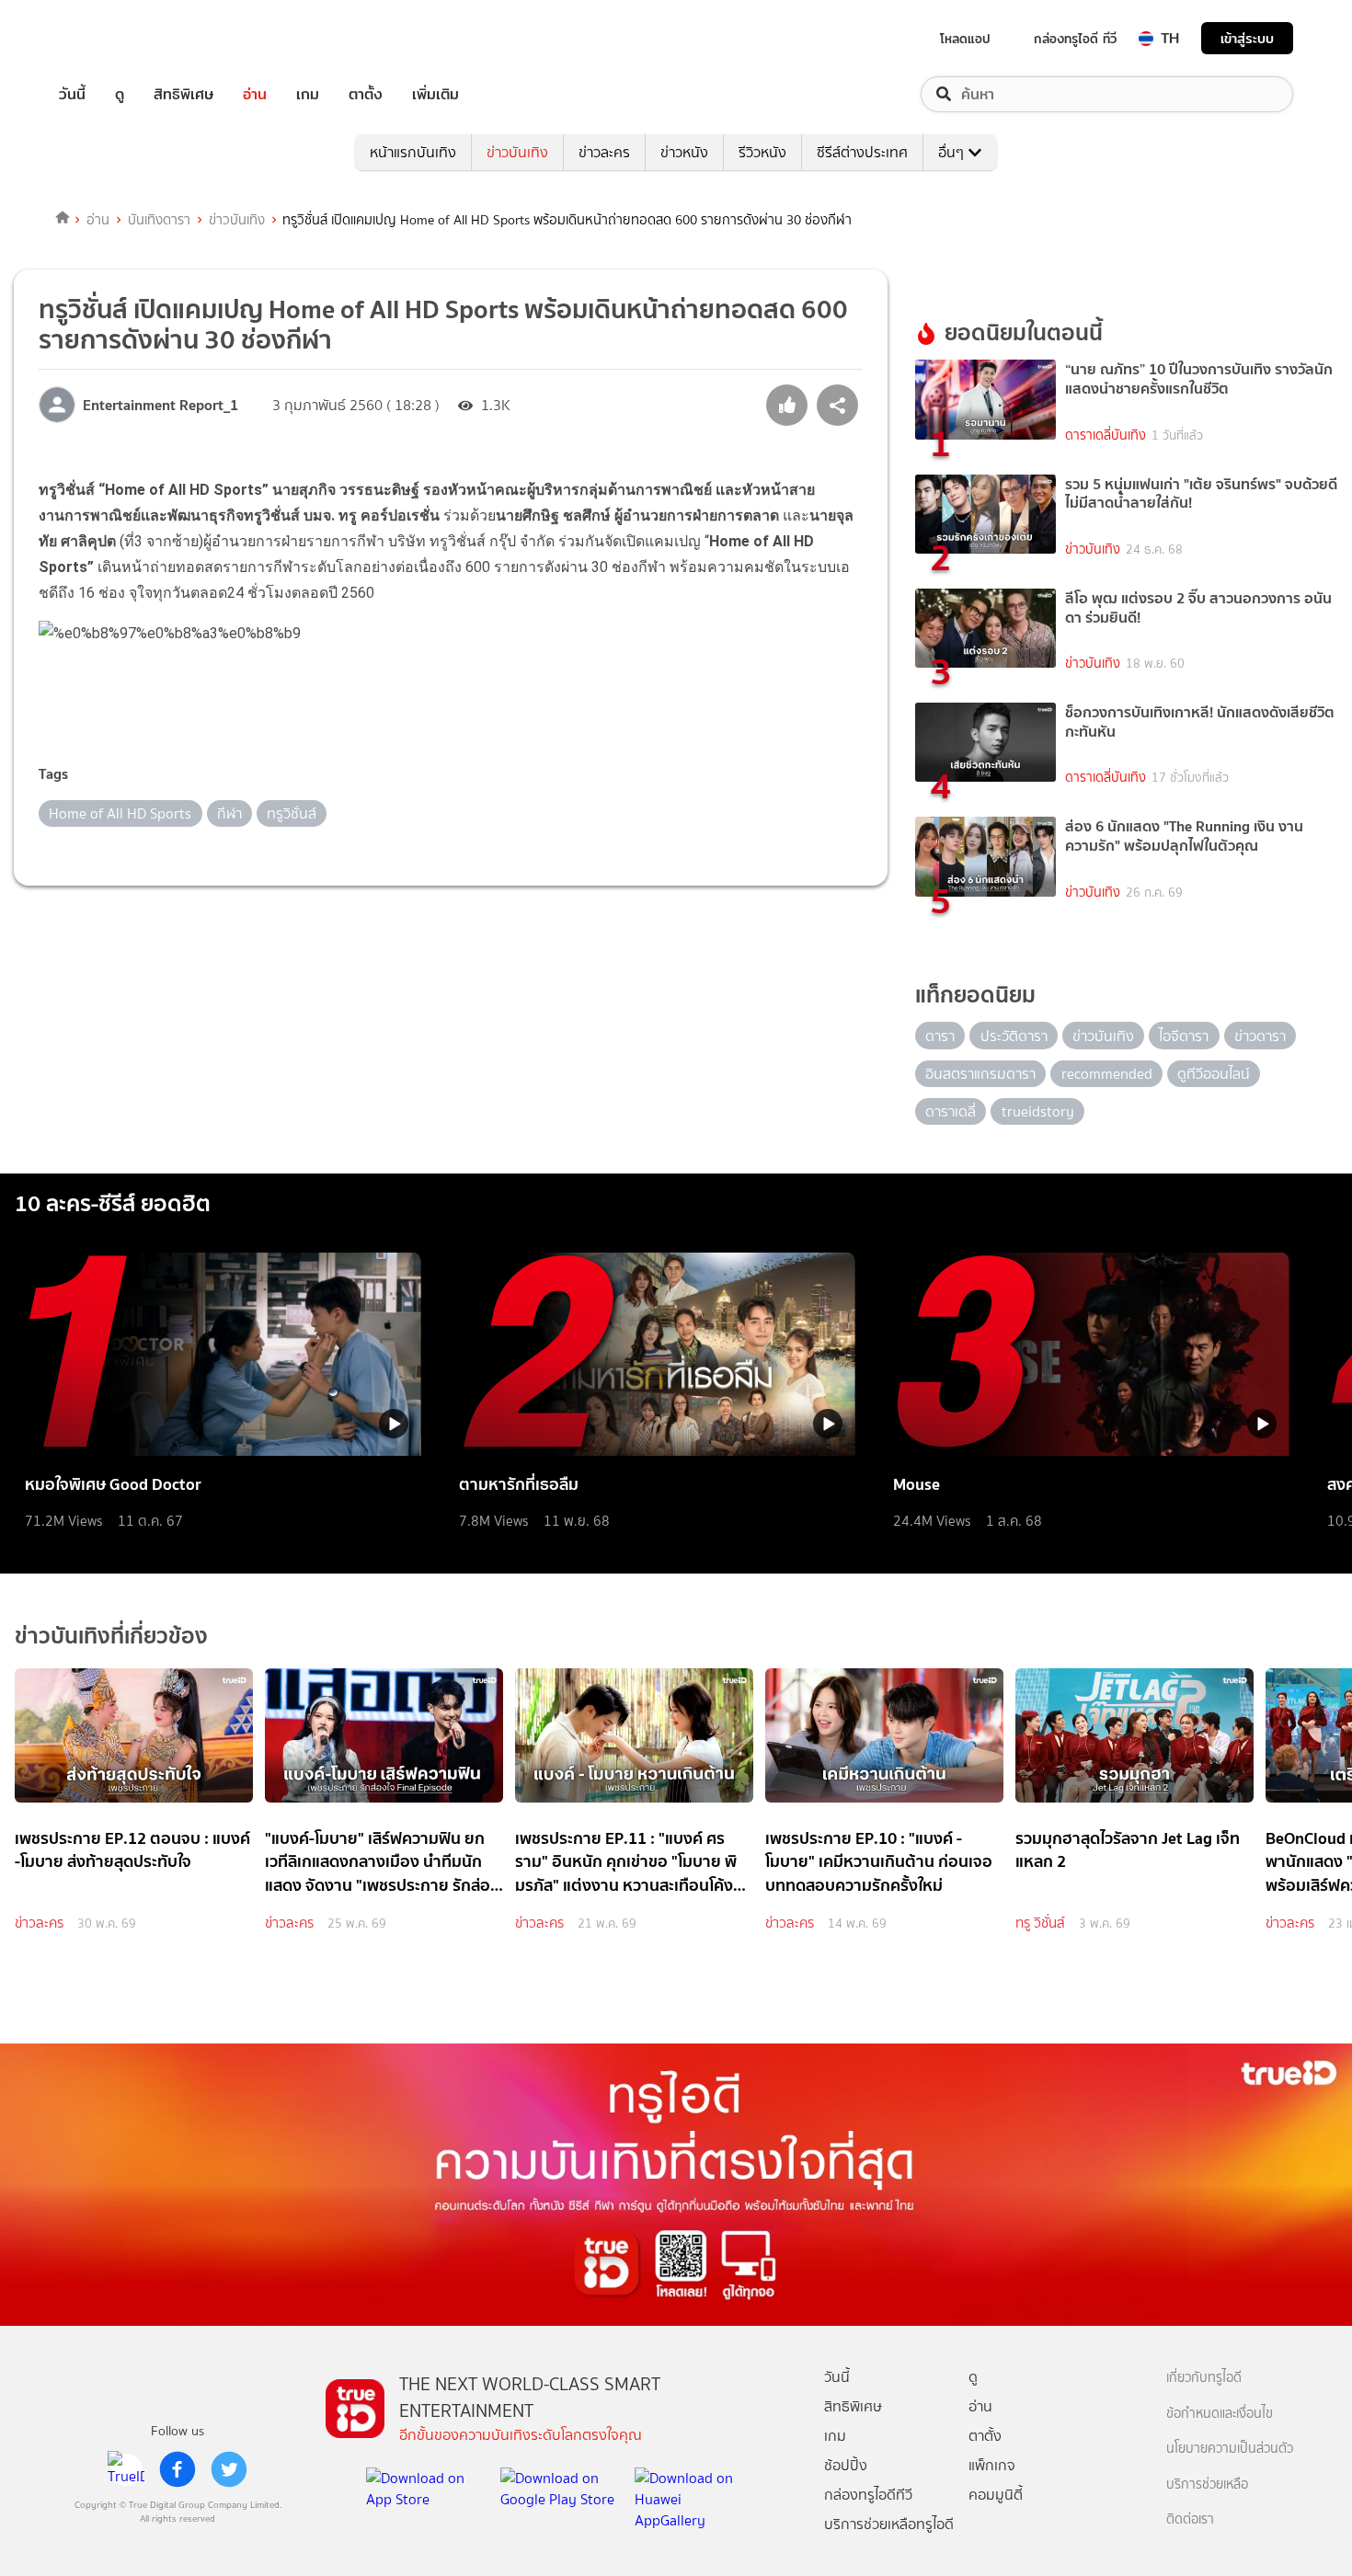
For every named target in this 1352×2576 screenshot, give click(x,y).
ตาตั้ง (366, 94)
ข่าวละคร (604, 152)
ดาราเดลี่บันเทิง (1106, 435)
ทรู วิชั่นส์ (1040, 1923)
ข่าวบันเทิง (517, 152)
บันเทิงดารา (159, 220)
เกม (308, 94)
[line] (126, 2469)
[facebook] (178, 2469)
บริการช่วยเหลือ (1207, 2484)
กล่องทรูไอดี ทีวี (1075, 39)
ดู (120, 94)
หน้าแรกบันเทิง (413, 152)
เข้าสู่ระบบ (1247, 38)
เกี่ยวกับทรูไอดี (1204, 2378)
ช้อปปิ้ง (846, 2465)
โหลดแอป (965, 39)
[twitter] (229, 2469)
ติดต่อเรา (1190, 2519)
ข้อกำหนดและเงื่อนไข (1220, 2414)
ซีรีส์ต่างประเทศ (862, 152)
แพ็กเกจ (992, 2465)
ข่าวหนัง (684, 152)
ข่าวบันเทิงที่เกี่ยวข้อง (111, 1636)
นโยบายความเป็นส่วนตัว (1230, 2449)
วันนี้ (72, 94)
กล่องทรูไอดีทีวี (868, 2495)
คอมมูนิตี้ (996, 2495)
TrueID (114, 38)
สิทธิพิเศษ (183, 94)
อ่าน (255, 94)
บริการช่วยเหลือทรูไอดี (889, 2524)
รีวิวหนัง (762, 152)
